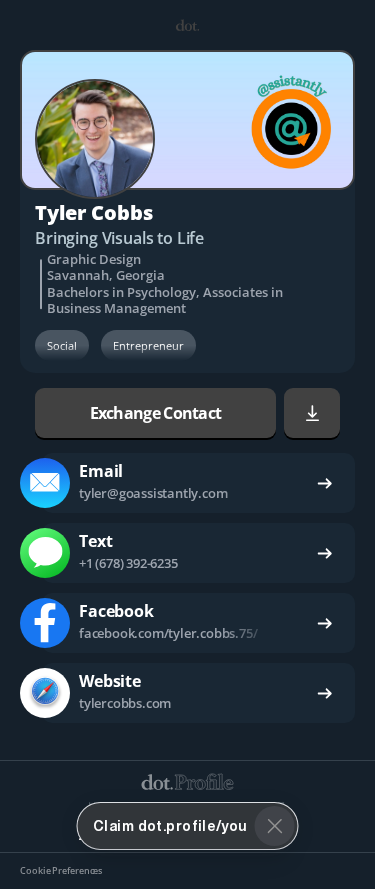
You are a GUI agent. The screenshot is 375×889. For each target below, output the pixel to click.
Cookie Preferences (61, 871)
